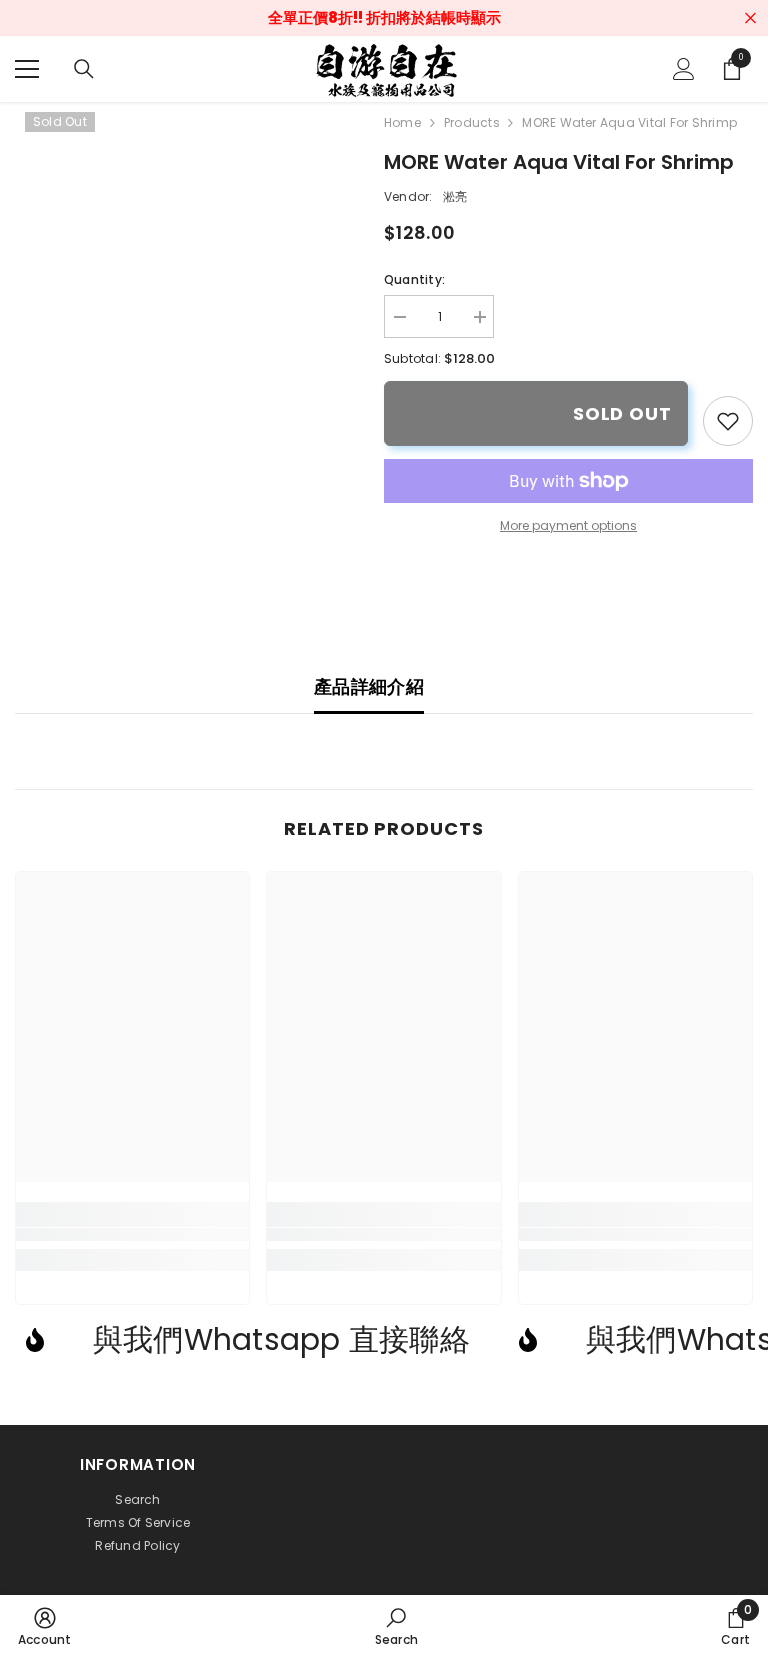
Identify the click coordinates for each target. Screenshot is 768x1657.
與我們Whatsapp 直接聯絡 (281, 1339)
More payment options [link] (568, 525)
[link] (728, 421)
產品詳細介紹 (369, 686)
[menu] (27, 69)
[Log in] (684, 69)
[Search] (84, 69)
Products (471, 122)
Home (402, 122)
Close (750, 18)
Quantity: (414, 279)
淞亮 (455, 196)
